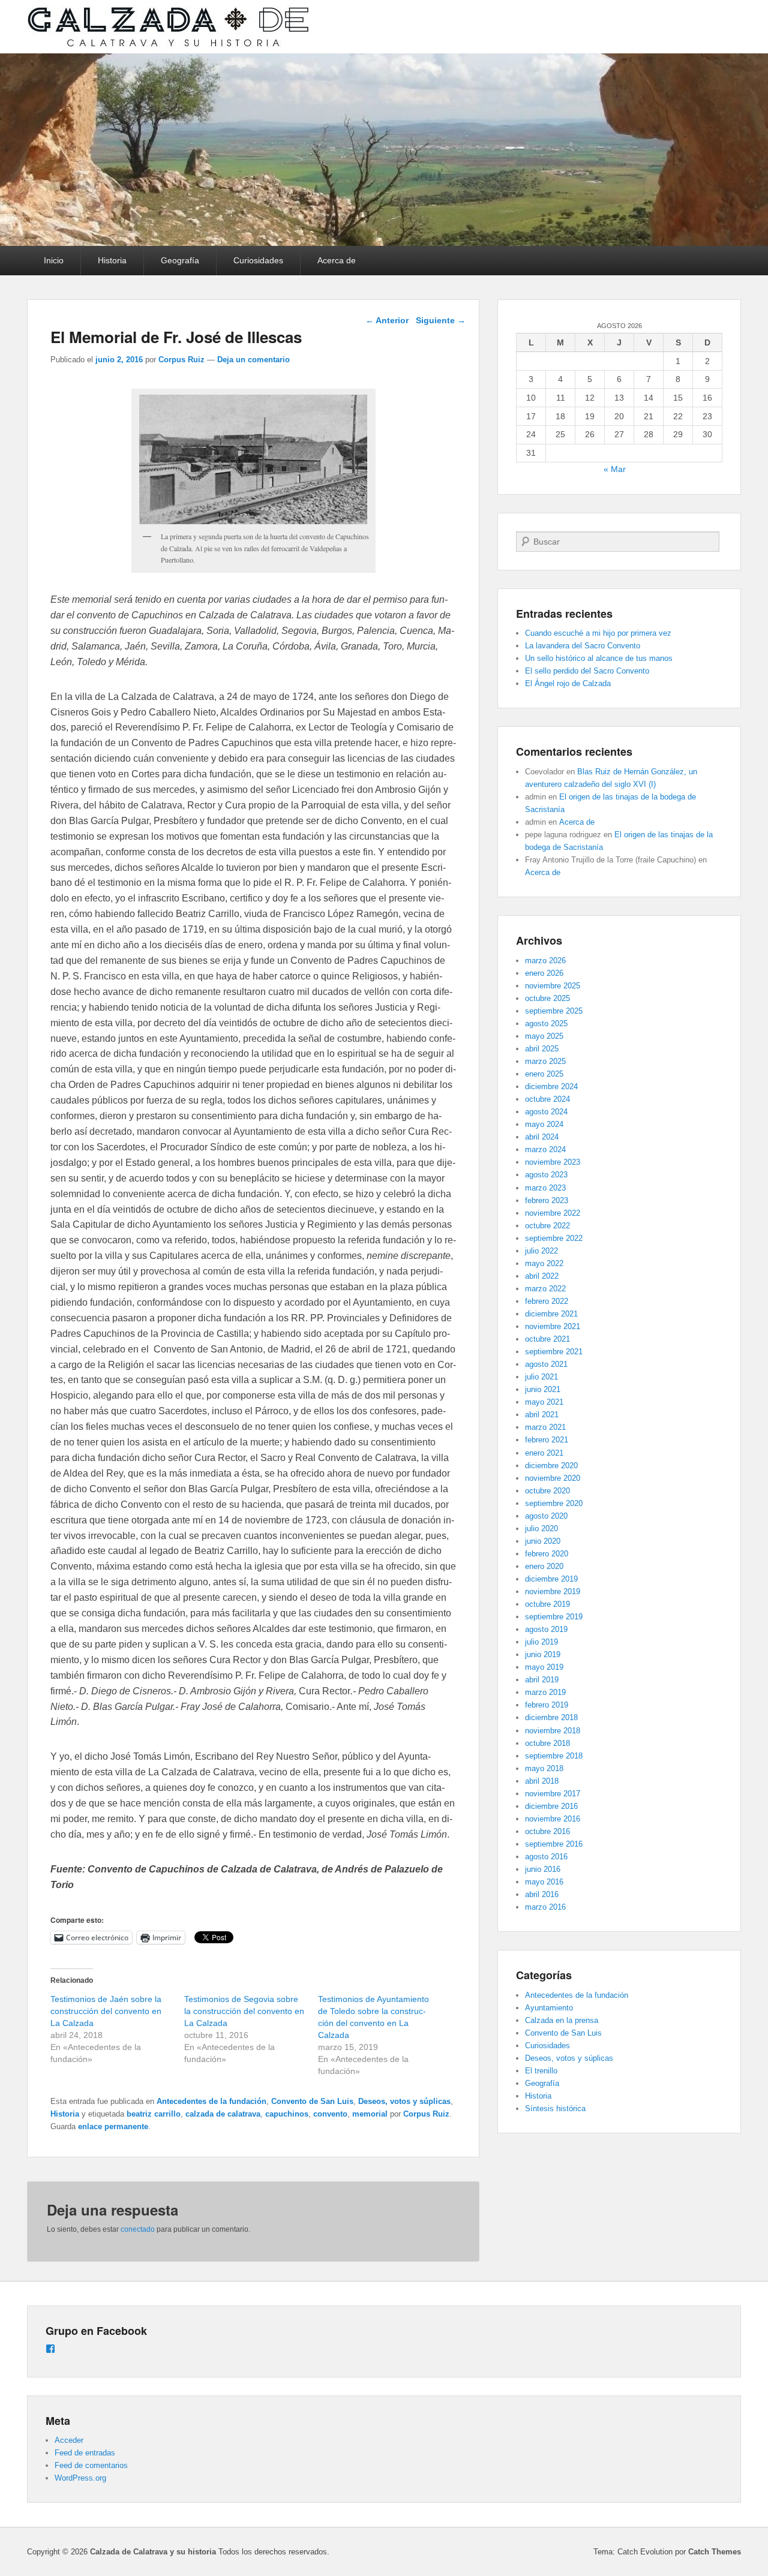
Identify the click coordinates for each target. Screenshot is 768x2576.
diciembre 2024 (551, 1086)
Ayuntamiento (549, 2008)
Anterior (387, 320)
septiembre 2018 (554, 1756)
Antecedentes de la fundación (211, 2101)
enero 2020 (544, 1566)
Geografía (180, 260)
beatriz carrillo (154, 2114)
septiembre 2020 (554, 1503)
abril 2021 (542, 1415)
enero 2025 (544, 1074)
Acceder (69, 2440)
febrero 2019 (547, 1705)
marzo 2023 (545, 1188)
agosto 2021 (546, 1364)
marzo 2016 (545, 1907)
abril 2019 (542, 1680)
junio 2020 (543, 1541)
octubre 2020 (547, 1491)
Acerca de (337, 260)
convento (330, 2114)
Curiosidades (258, 260)
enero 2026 (544, 973)
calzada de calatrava (223, 2114)
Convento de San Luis (312, 2101)
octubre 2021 (547, 1339)
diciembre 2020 (551, 1466)
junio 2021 (543, 1389)
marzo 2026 (545, 961)
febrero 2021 (547, 1440)
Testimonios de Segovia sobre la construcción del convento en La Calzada (244, 2011)
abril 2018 (542, 1781)
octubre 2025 (547, 998)
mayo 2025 (544, 1036)
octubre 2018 (547, 1743)
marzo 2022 (545, 1289)
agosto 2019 (546, 1629)
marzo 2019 (545, 1692)
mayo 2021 (544, 1402)
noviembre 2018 (553, 1731)
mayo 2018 (544, 1768)
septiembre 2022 (554, 1238)
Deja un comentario (253, 360)
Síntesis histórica (555, 2108)
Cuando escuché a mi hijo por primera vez (598, 633)
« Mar (615, 469)
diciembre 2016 (551, 1806)
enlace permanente (113, 2126)
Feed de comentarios (91, 2465)
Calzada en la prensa (562, 2020)
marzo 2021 (545, 1427)
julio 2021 (541, 1377)
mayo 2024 (544, 1124)
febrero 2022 (547, 1301)
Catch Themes (715, 2552)
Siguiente (441, 320)
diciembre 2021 (551, 1314)
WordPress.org (80, 2478)
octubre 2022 (547, 1226)
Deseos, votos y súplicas (404, 2101)
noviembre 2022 (553, 1213)
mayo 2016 (544, 1882)
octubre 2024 (547, 1099)
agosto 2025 (546, 1024)
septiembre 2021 (554, 1352)
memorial (370, 2114)
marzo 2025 (545, 1061)
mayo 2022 (544, 1263)
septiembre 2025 (554, 1011)
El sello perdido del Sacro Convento (587, 671)
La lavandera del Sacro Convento (583, 646)
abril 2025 (542, 1049)
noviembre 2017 (553, 1794)
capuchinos (287, 2114)
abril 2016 (542, 1894)
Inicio (54, 260)
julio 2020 (541, 1529)
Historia (112, 260)
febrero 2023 (547, 1200)
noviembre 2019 (553, 1591)
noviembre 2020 (553, 1478)
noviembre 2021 (553, 1326)
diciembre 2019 (551, 1579)
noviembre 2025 (553, 986)
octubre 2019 (547, 1604)
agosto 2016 (546, 1857)
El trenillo (541, 2071)
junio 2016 (543, 1869)
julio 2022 (541, 1251)
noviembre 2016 (553, 1819)
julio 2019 (541, 1642)
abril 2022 (542, 1276)
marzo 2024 (545, 1149)
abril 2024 (542, 1137)
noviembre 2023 (553, 1162)
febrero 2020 (547, 1554)
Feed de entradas (85, 2453)
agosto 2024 (546, 1112)
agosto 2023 (546, 1175)
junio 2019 (543, 1654)
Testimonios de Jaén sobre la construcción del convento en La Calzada (106, 2011)
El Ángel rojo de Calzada (568, 683)
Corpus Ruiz (181, 360)
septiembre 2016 (554, 1844)
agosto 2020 (546, 1516)
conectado (138, 2229)
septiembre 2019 (554, 1617)
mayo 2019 (544, 1667)
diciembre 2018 (551, 1717)
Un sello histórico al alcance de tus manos (599, 658)
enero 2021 (544, 1453)
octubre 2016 (547, 1831)
